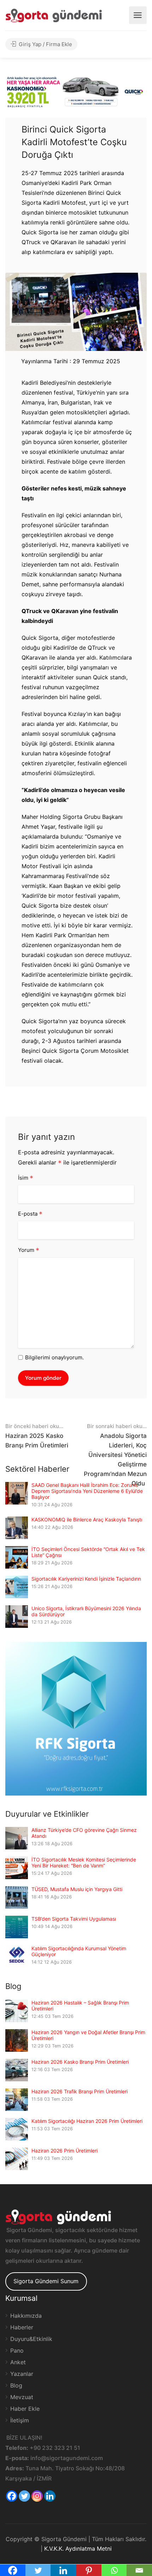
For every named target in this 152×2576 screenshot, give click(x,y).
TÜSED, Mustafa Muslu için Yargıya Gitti (77, 1889)
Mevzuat (22, 2397)
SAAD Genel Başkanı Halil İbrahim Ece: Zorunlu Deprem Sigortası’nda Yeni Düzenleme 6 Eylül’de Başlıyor (87, 1491)
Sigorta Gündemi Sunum (46, 2281)
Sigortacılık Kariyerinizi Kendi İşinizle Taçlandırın (86, 1579)
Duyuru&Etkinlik (31, 2339)
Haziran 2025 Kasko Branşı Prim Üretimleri (37, 1436)
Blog (16, 2385)
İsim (26, 1178)
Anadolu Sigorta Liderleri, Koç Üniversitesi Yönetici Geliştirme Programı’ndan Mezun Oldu (115, 1455)
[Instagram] (37, 2496)
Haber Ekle (25, 2409)
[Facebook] (12, 2496)
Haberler (22, 2327)
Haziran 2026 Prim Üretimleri (65, 2151)
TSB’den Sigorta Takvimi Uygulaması (74, 1919)
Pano (17, 2350)
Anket (18, 2362)
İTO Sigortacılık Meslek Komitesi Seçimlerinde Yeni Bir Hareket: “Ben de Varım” (84, 1862)
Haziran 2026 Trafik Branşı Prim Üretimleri (80, 2091)
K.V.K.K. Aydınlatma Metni (78, 2549)
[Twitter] (24, 2496)
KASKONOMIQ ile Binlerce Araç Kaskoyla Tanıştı (87, 1519)
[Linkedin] (50, 2496)
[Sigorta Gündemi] (54, 15)
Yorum (29, 1250)
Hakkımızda (26, 2316)
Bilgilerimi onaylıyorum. (54, 1357)
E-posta (30, 1214)
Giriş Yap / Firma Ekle (45, 44)
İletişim (20, 2420)
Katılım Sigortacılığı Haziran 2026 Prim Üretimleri (87, 2121)
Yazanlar (22, 2374)
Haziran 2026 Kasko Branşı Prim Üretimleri (80, 2062)
